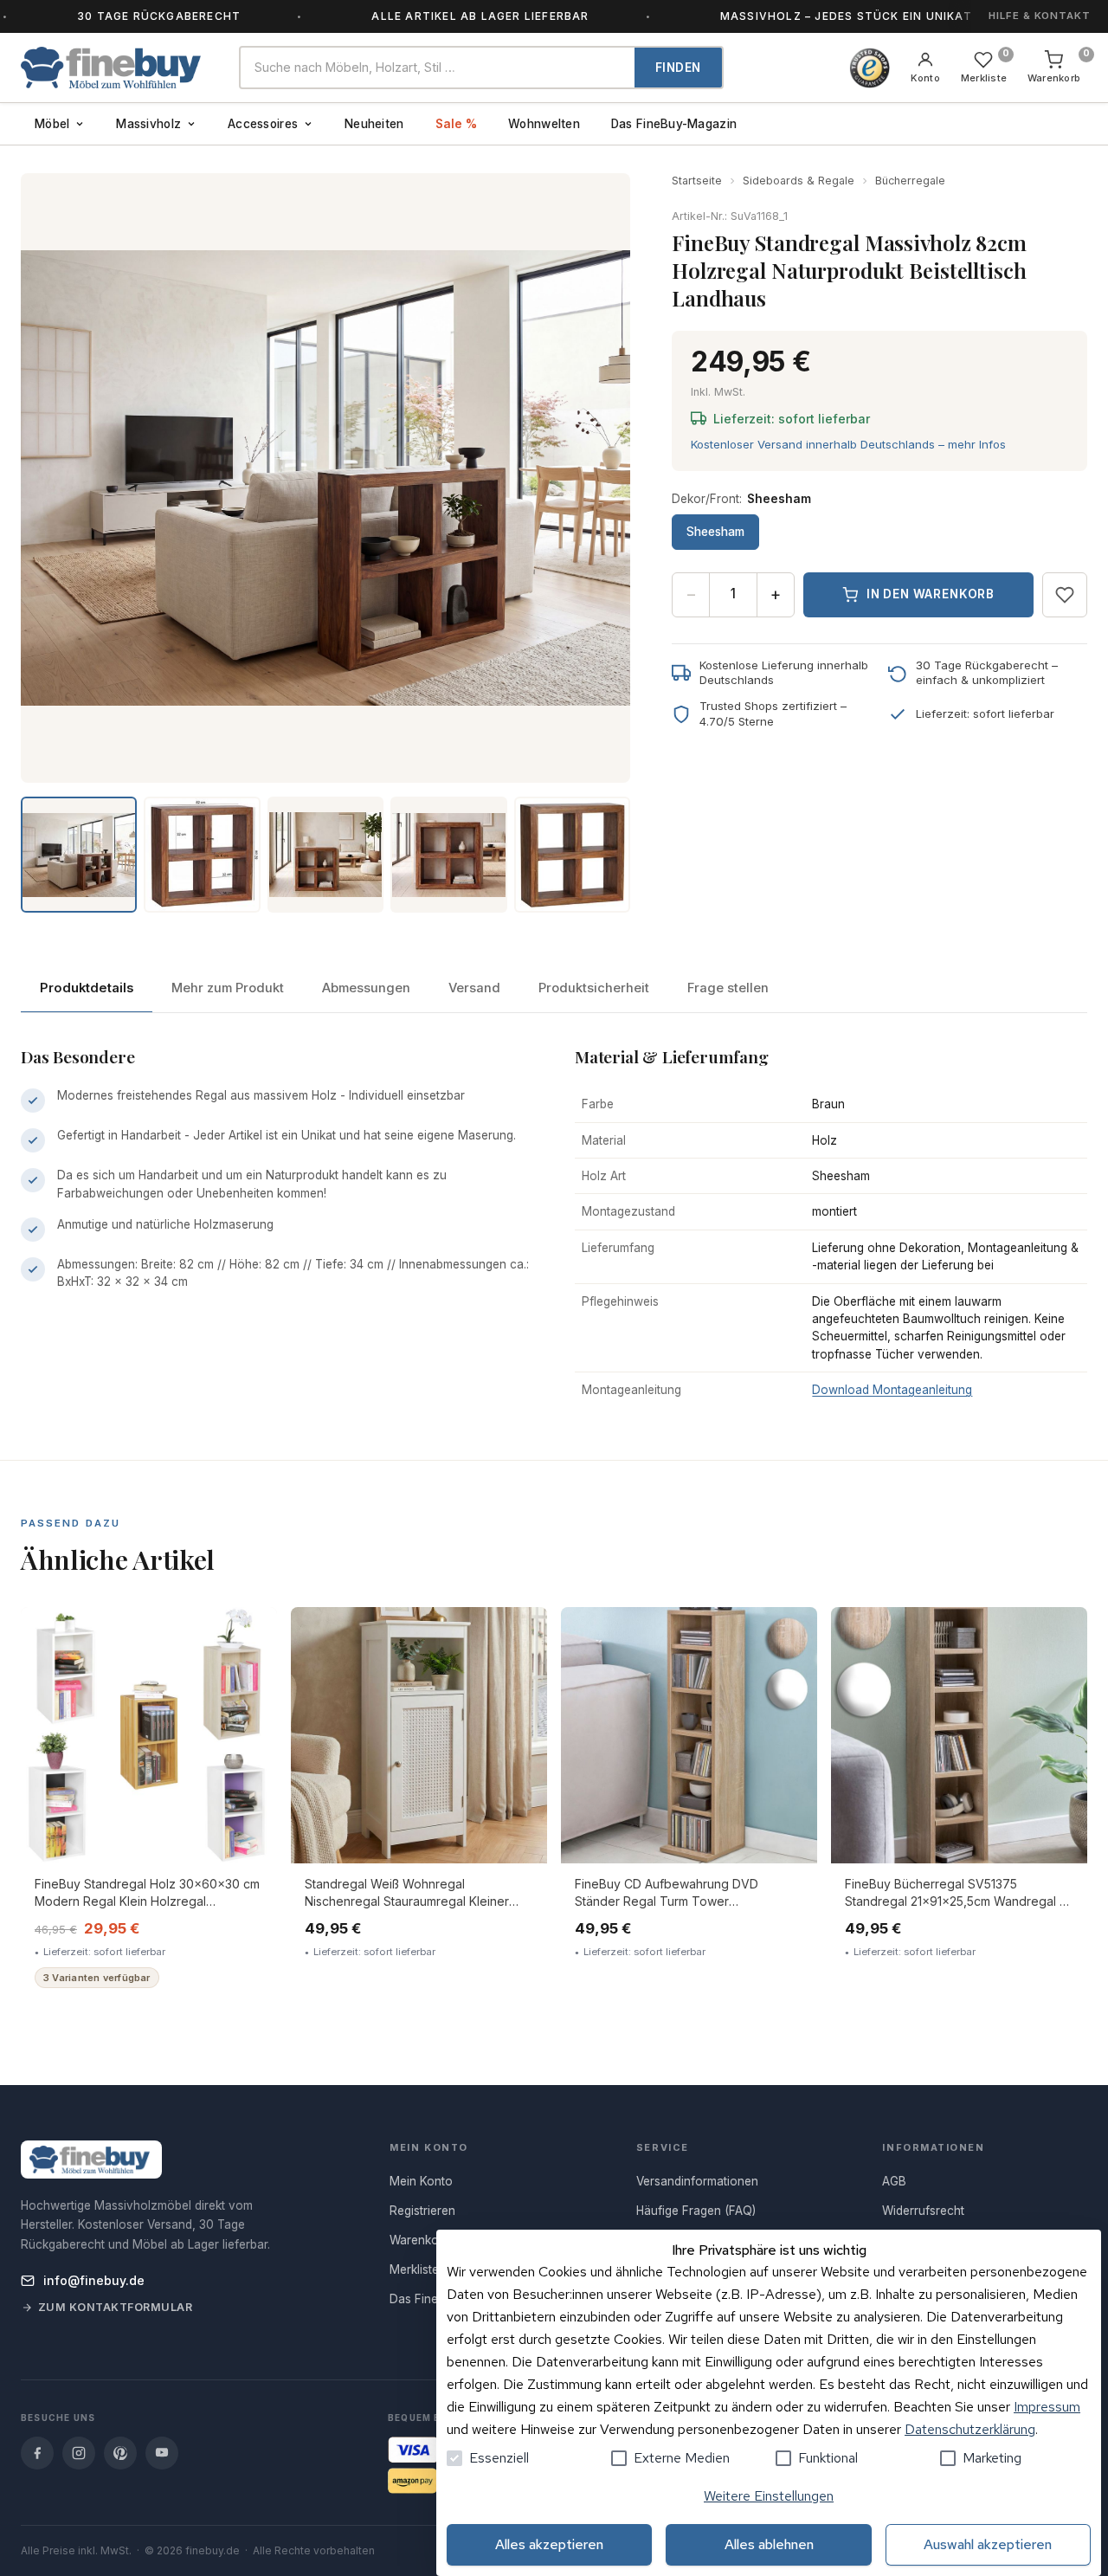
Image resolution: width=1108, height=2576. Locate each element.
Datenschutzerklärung (970, 2429)
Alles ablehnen (769, 2544)
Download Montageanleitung (892, 1390)
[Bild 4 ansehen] (448, 855)
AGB (894, 2181)
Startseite (697, 181)
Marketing (992, 2458)
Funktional (828, 2458)
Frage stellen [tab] (728, 988)
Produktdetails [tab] (87, 988)
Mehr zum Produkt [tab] (228, 988)
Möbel (52, 124)
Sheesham (715, 532)
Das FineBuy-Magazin (674, 124)
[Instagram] (79, 2453)
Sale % (457, 124)
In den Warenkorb (931, 594)
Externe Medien (682, 2458)
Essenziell (499, 2458)
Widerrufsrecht (923, 2211)
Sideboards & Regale (799, 181)
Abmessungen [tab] (366, 988)
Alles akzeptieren (549, 2544)
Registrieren (422, 2211)
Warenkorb (420, 2240)
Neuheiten (374, 124)
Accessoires (263, 124)
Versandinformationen (697, 2181)
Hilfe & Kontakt (1040, 16)
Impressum (1047, 2407)
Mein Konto (421, 2181)
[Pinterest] (120, 2453)
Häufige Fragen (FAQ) (696, 2211)
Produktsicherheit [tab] (594, 988)
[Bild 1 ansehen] (79, 855)
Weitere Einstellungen (769, 2496)
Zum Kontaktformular (116, 2307)
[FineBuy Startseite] (116, 68)
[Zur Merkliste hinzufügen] (1065, 595)
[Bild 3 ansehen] (325, 855)
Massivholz (148, 124)
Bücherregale (910, 181)
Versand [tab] (474, 988)
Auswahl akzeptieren (988, 2544)
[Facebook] (37, 2453)
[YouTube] (162, 2453)
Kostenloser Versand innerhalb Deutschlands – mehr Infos (848, 444)
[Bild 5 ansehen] (572, 855)
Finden (678, 68)
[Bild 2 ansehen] (202, 855)
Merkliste (414, 2269)
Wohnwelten (544, 124)
